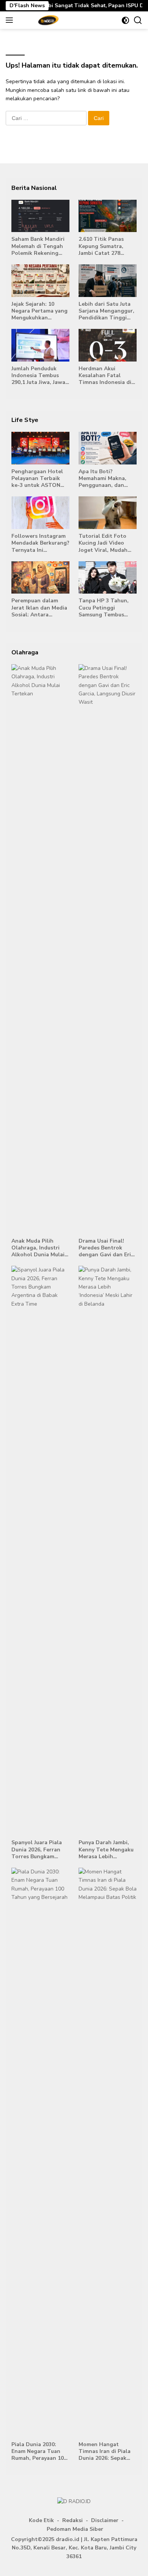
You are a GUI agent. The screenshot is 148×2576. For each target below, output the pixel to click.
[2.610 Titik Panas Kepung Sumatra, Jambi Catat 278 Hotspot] (108, 216)
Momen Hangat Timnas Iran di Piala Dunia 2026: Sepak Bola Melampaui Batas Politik (107, 2452)
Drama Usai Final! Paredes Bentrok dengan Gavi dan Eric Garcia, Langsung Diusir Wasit (106, 1248)
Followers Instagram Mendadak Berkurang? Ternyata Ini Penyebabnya (40, 543)
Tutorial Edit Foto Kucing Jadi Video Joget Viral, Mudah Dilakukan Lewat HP (105, 543)
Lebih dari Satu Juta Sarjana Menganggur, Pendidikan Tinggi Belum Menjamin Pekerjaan (106, 311)
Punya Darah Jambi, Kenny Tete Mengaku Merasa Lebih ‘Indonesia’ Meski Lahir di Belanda (106, 1850)
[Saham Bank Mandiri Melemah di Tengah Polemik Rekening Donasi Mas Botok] (40, 216)
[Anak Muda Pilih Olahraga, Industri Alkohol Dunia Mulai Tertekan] (40, 949)
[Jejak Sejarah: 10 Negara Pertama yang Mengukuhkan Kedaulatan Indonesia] (40, 281)
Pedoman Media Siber (75, 2529)
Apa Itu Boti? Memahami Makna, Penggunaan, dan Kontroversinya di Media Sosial (102, 479)
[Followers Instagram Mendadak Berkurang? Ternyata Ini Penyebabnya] (40, 513)
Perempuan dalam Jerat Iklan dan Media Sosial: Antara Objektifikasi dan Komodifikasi (39, 608)
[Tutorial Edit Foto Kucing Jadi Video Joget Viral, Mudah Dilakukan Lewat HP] (108, 513)
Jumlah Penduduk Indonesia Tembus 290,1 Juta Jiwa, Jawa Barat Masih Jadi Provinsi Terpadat (38, 376)
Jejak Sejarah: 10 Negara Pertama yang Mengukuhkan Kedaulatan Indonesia (40, 311)
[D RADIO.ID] (47, 20)
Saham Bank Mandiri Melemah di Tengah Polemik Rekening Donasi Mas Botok (38, 246)
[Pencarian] (138, 20)
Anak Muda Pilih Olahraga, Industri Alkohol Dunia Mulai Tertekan (38, 1248)
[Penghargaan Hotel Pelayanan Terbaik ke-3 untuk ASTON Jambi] (40, 448)
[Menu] (11, 20)
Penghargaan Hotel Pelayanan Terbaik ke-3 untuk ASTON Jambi (37, 479)
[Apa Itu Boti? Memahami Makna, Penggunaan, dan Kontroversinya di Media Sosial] (108, 448)
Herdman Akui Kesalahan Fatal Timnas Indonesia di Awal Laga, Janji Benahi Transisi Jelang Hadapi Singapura (105, 376)
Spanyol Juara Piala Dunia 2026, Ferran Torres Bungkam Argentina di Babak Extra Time (37, 1850)
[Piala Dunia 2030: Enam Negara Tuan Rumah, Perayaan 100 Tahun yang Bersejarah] (40, 2153)
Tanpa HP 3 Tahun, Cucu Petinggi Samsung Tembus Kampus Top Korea (104, 608)
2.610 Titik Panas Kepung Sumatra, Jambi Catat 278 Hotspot (101, 246)
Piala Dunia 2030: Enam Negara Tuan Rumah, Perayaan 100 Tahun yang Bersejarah (39, 2452)
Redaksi (72, 2520)
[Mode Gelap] (125, 20)
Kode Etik (41, 2520)
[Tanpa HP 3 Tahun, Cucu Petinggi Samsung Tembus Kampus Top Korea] (108, 578)
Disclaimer (105, 2520)
